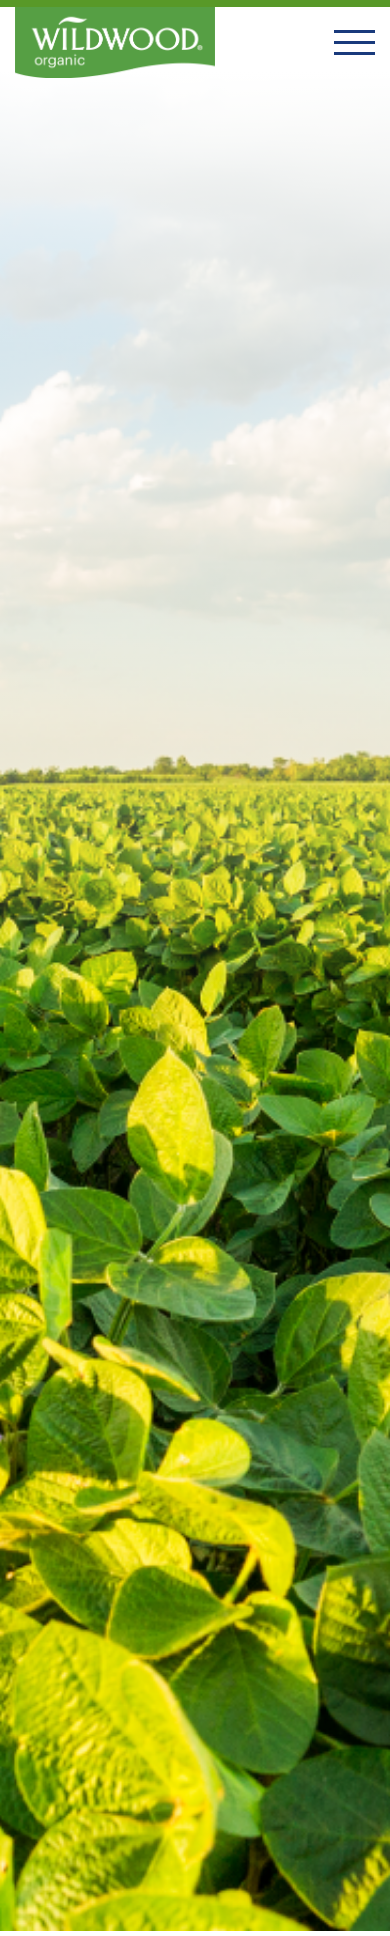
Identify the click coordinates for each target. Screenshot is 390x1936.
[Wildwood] (115, 42)
